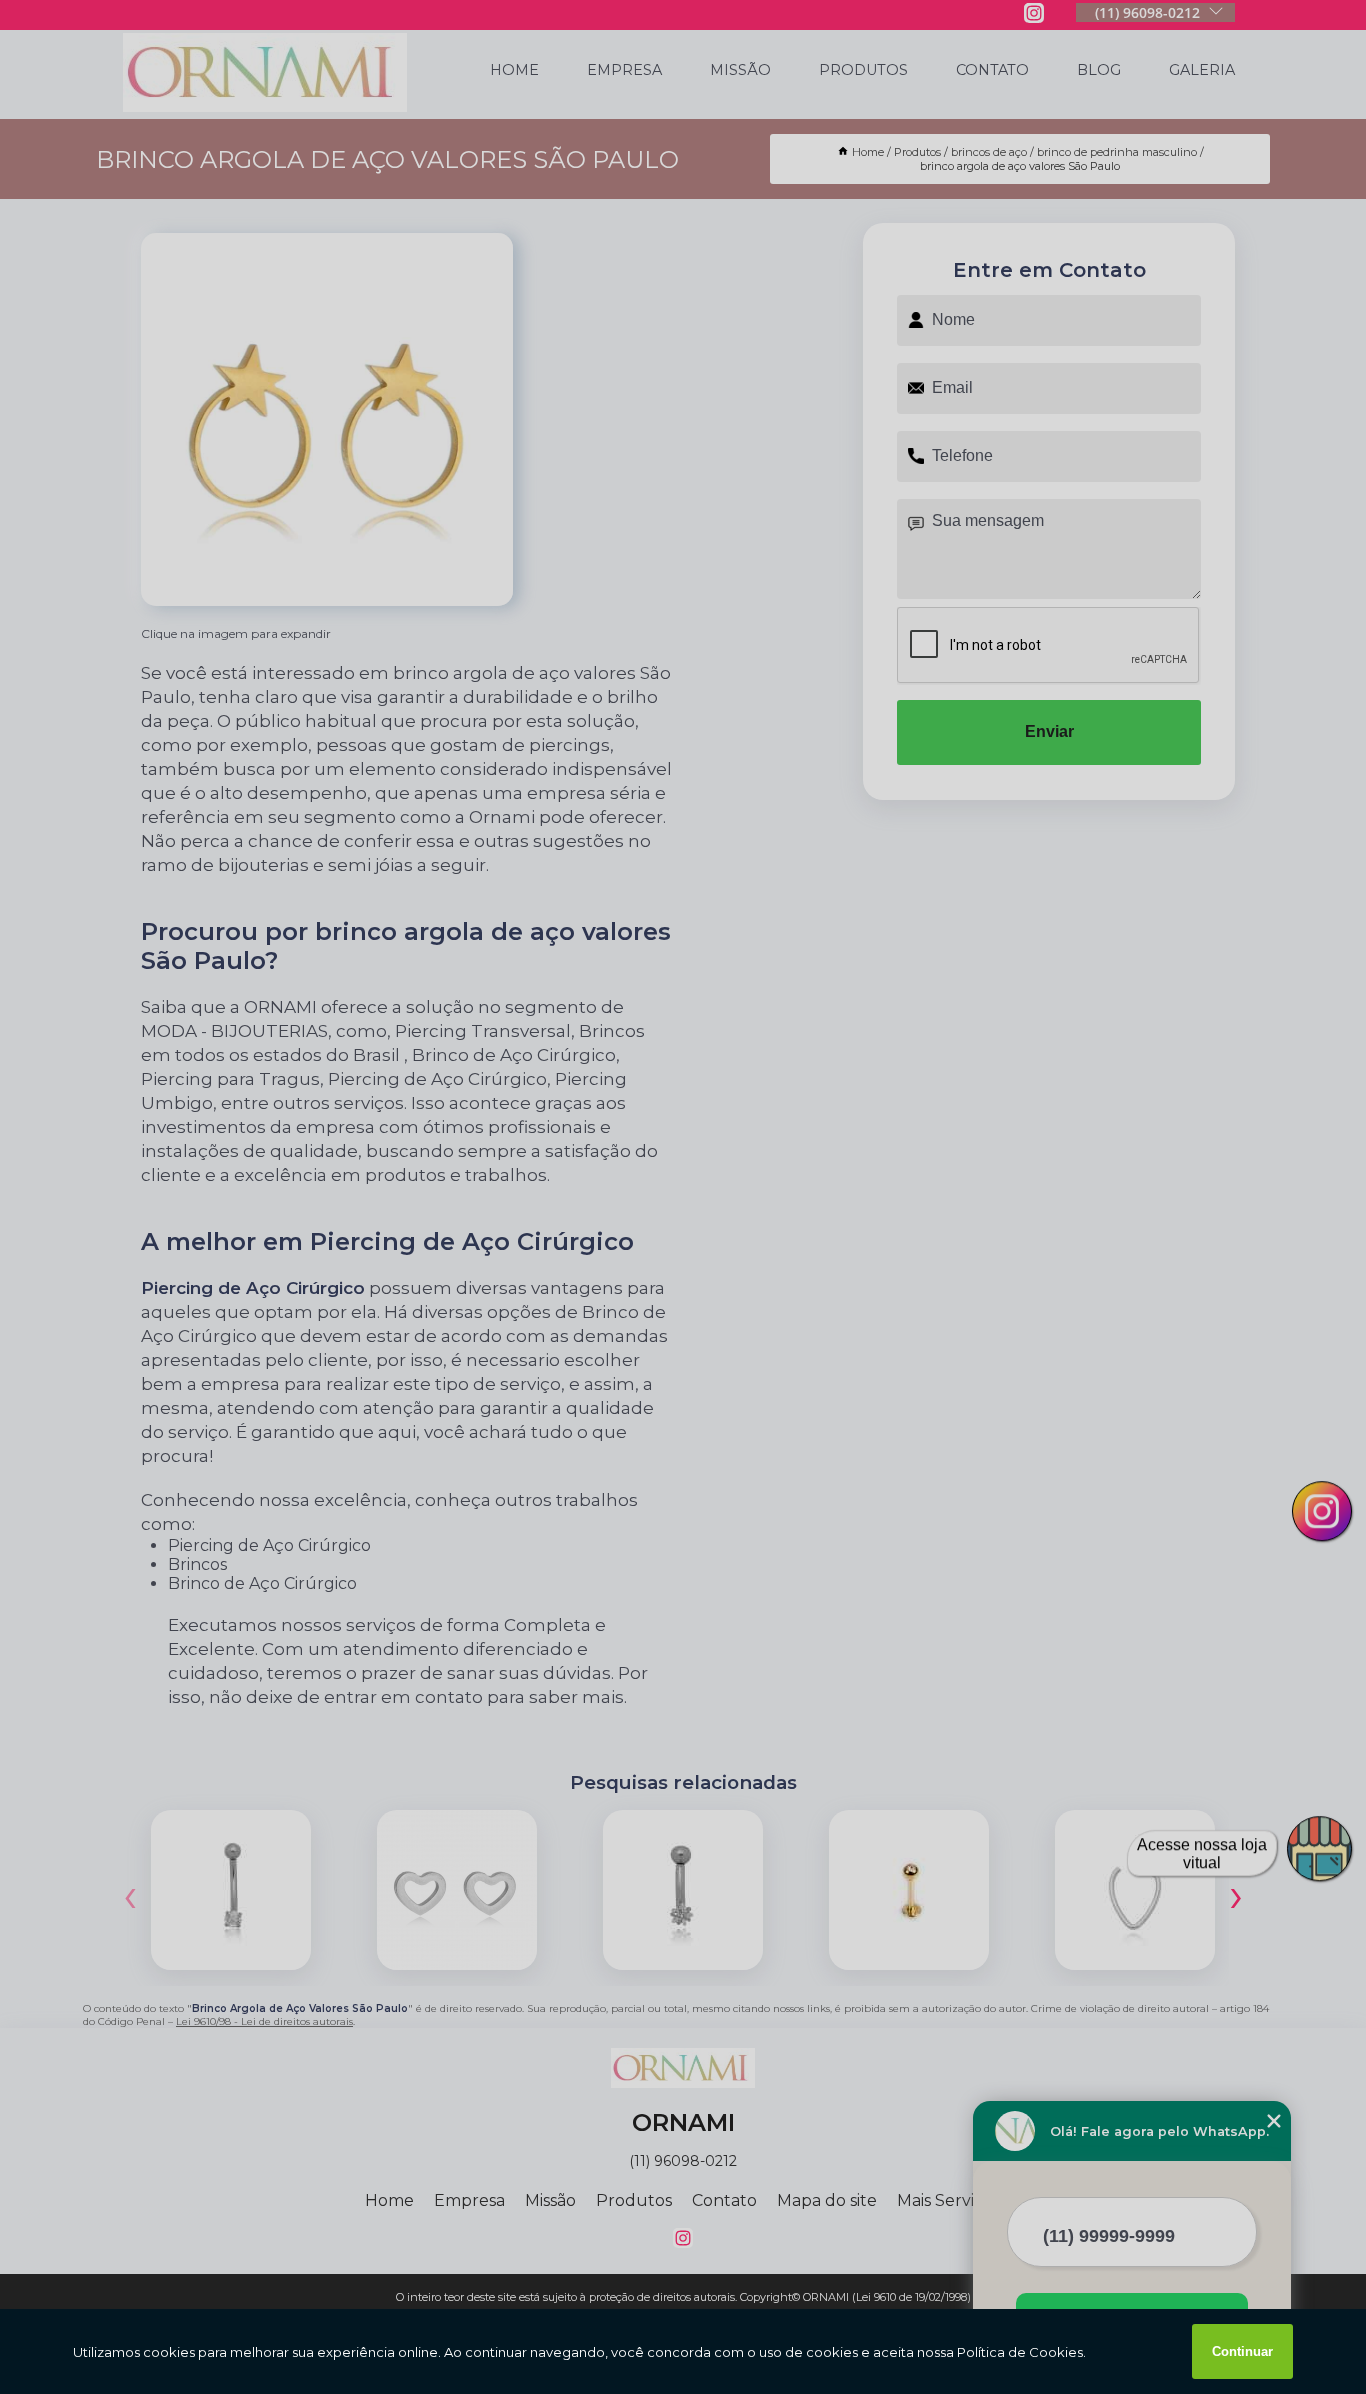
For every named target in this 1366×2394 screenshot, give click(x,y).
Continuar (1242, 2351)
